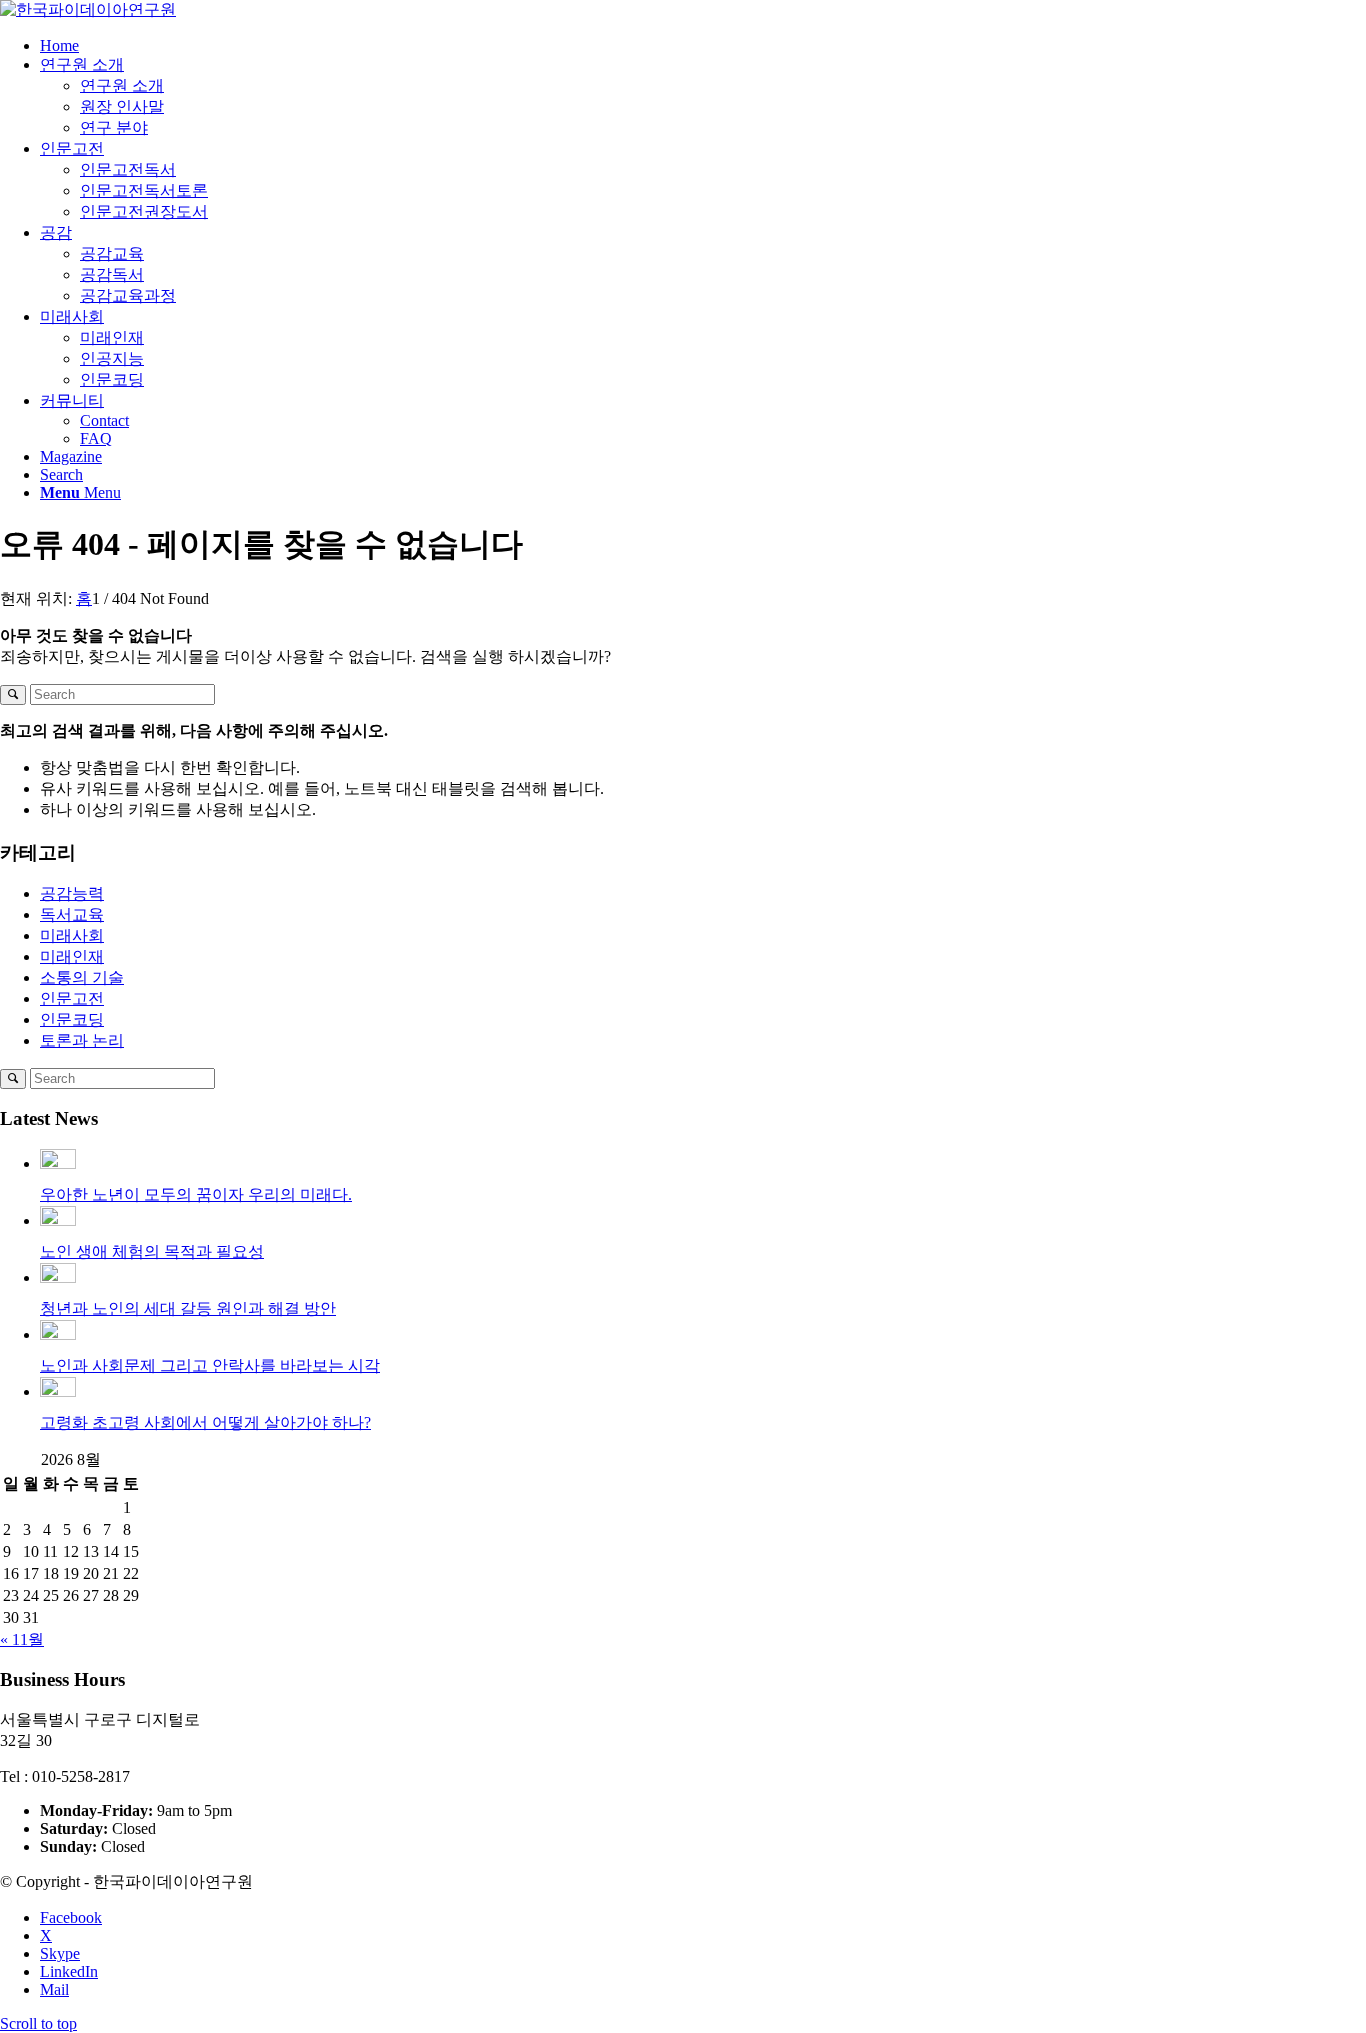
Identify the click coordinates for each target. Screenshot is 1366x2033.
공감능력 (72, 893)
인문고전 (72, 998)
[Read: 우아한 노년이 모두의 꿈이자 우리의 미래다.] (58, 1163)
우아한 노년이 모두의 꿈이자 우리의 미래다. (196, 1194)
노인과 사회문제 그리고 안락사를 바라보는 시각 (210, 1365)
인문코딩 (72, 1019)
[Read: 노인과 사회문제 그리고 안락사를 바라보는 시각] (58, 1334)
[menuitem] (703, 46)
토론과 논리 (82, 1040)
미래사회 (72, 935)
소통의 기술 (82, 977)
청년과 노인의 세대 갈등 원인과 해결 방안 (188, 1308)
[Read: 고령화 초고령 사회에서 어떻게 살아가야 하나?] (58, 1391)
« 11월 (22, 1639)
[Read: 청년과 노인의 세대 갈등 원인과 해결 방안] (58, 1277)
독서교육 (72, 914)
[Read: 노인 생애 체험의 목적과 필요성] (58, 1220)
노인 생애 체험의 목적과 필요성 (152, 1251)
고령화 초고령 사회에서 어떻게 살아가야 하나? (205, 1422)
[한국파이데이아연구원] (88, 9)
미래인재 (72, 956)
